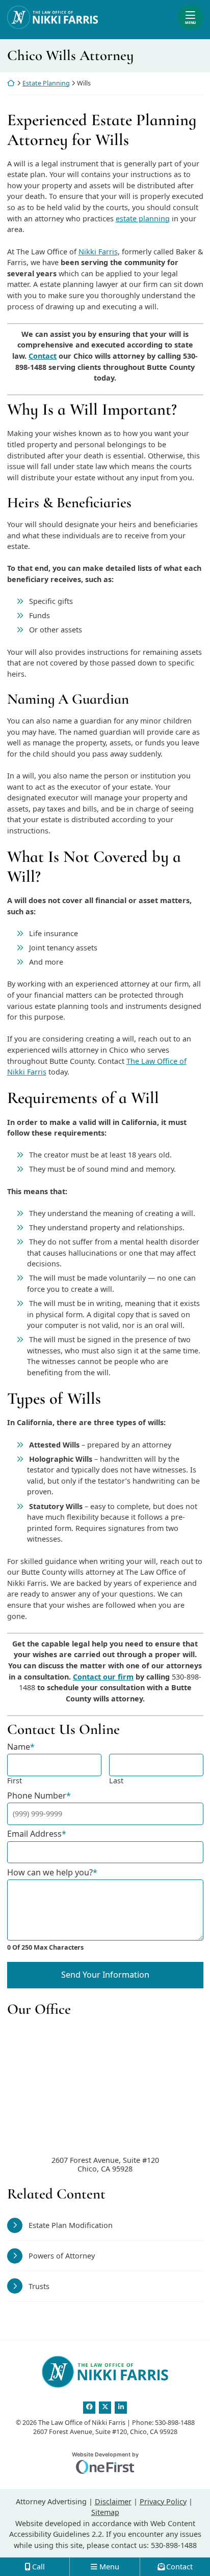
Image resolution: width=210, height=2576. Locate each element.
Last (116, 1781)
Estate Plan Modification (71, 2225)
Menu (190, 22)
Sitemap (105, 2512)
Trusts (39, 2286)
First (15, 1781)
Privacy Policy (163, 2501)
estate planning (143, 219)
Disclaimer (113, 2501)
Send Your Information (105, 1975)
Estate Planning (46, 83)
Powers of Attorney (62, 2256)
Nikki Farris (98, 252)
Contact (43, 356)
